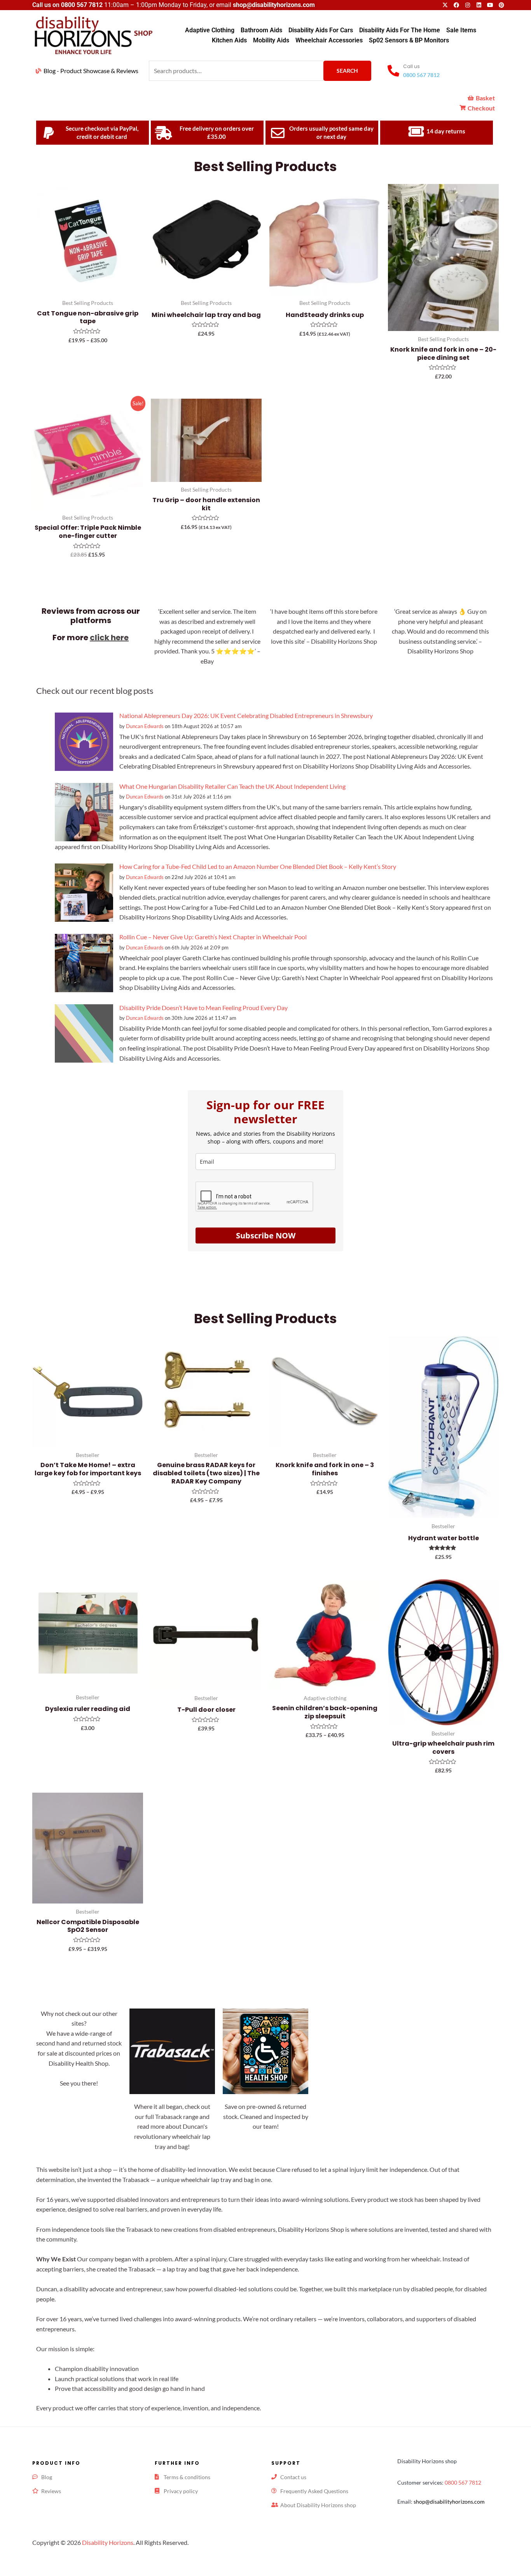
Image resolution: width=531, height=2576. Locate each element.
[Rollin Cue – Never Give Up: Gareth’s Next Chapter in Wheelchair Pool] (84, 962)
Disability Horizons (108, 2542)
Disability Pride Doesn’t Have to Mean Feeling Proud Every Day (203, 1008)
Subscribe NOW (266, 1235)
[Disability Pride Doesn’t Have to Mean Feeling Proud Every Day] (84, 1032)
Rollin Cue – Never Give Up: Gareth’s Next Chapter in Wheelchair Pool (213, 937)
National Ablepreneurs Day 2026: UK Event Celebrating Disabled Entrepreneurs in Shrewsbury (246, 715)
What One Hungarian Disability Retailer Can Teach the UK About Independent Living (232, 786)
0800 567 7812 (82, 5)
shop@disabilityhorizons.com (449, 2502)
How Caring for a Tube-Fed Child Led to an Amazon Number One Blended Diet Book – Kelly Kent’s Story (258, 866)
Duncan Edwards (145, 726)
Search (347, 71)
